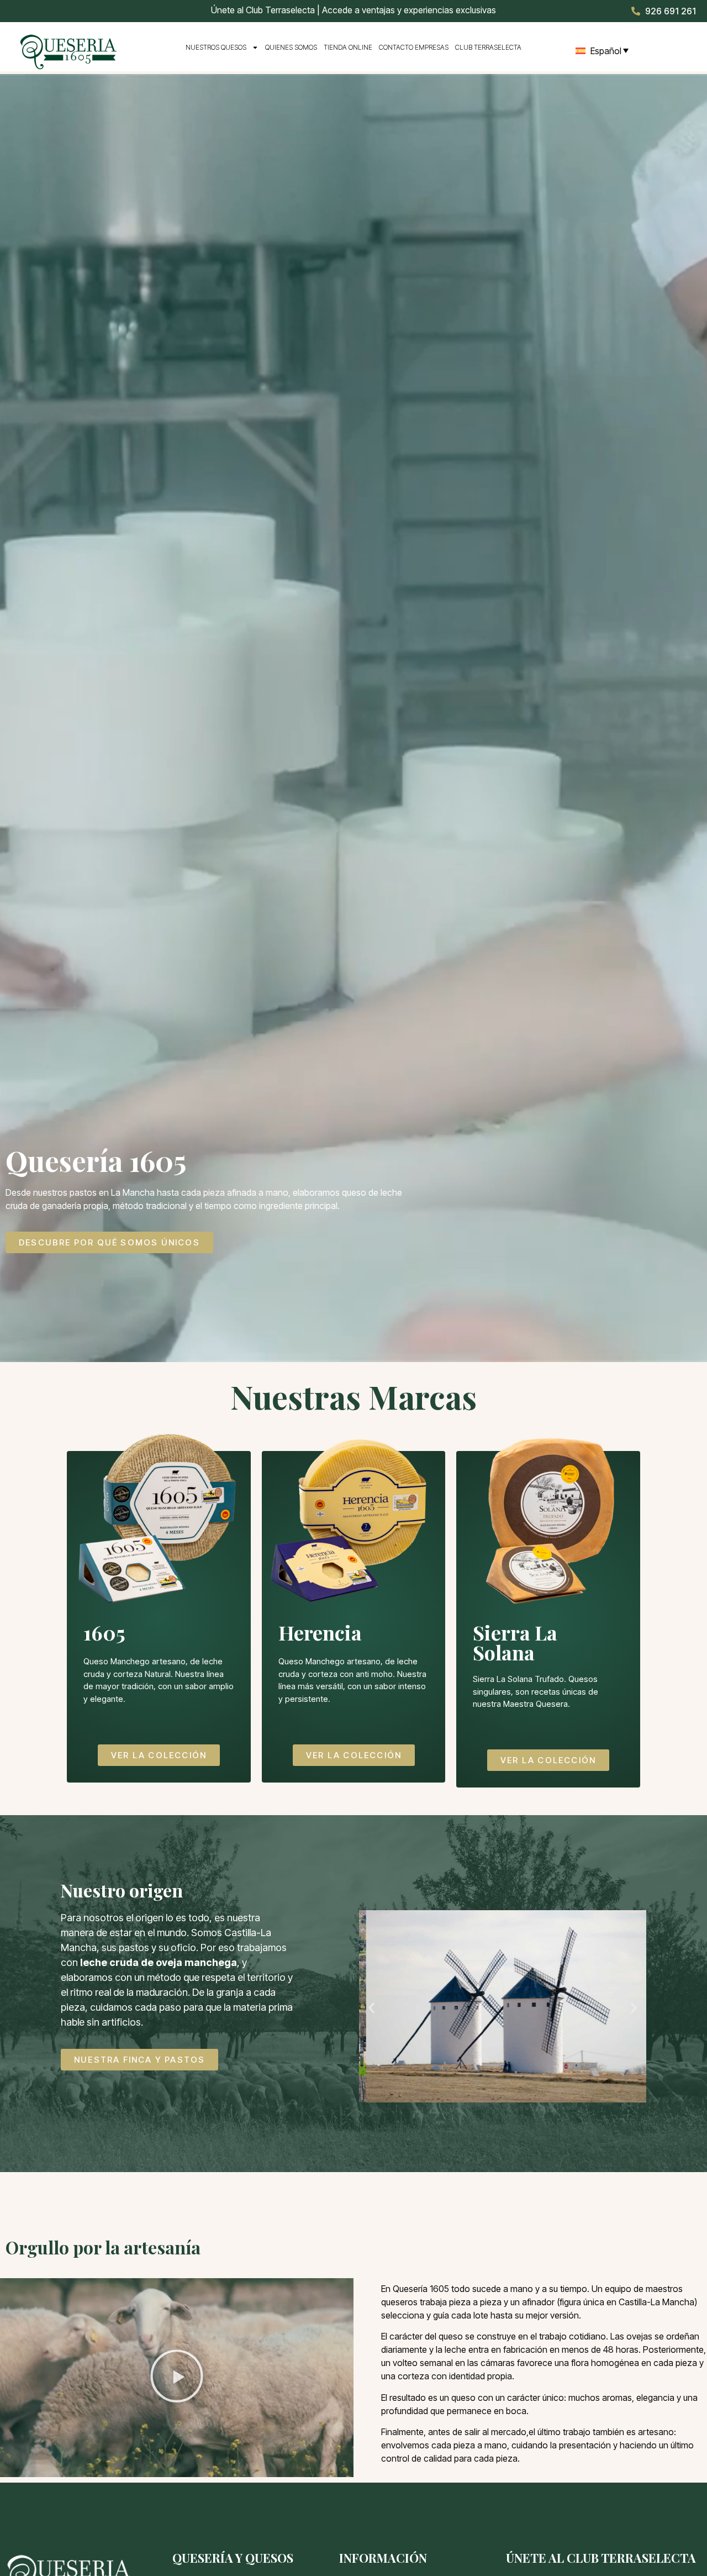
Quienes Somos (291, 47)
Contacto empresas (414, 47)
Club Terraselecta (488, 47)
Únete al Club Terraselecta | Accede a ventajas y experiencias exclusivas (353, 10)
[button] (371, 2008)
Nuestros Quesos (216, 47)
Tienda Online (348, 47)
